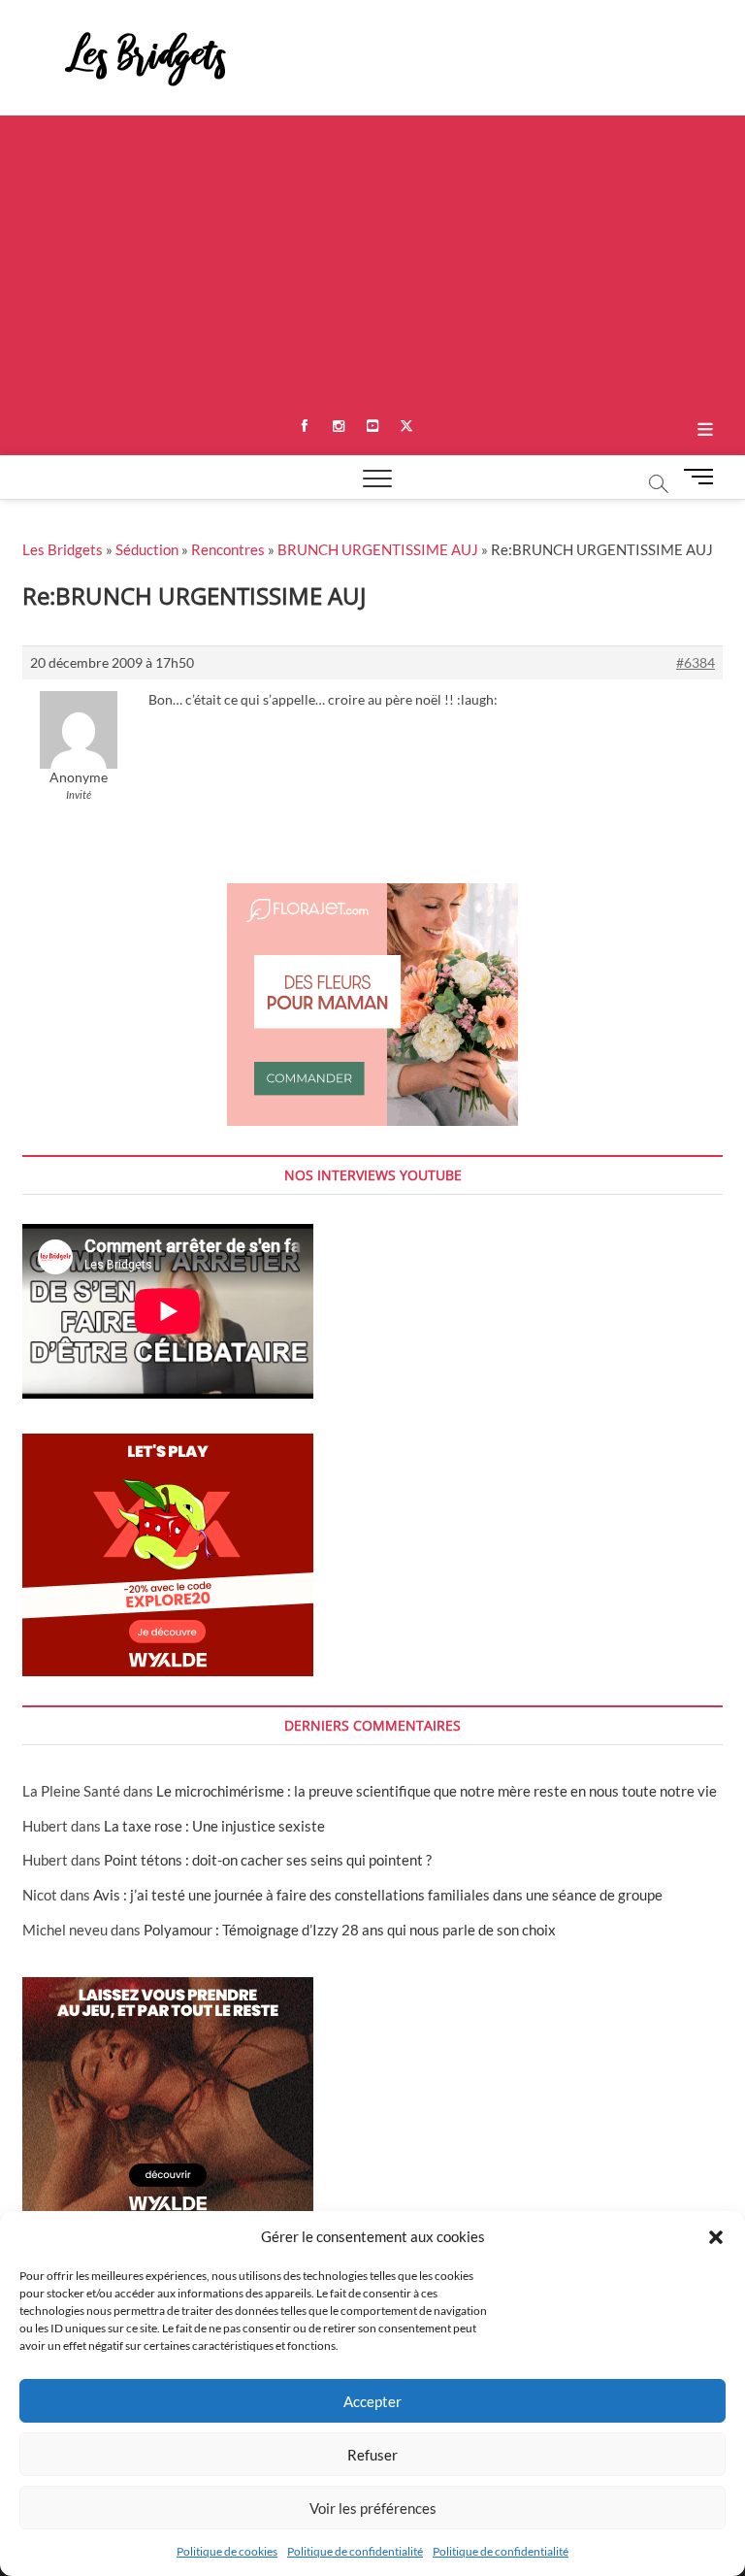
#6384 (696, 662)
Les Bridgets (63, 549)
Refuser (372, 2455)
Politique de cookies (227, 2551)
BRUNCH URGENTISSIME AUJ (378, 549)
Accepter (372, 2401)
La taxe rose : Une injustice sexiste (214, 1826)
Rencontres (228, 549)
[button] (716, 2237)
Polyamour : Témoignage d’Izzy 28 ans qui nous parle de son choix (350, 1930)
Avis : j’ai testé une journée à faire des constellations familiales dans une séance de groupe (378, 1895)
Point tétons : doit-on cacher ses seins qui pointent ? (268, 1860)
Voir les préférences (373, 2508)
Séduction (147, 549)
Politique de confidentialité (355, 2551)
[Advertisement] (372, 261)
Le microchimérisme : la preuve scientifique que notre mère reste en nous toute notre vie (437, 1791)
